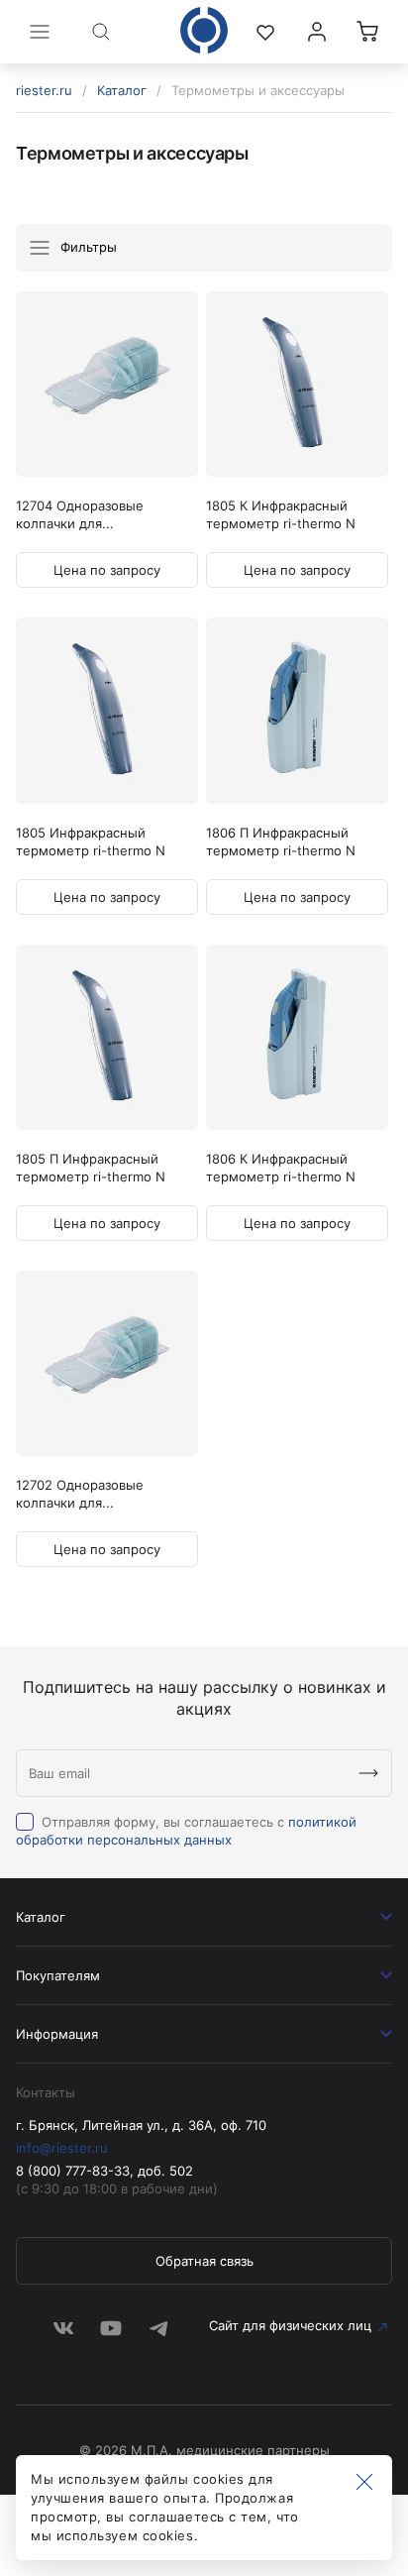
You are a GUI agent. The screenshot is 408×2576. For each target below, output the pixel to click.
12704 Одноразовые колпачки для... (80, 514)
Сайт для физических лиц (290, 2325)
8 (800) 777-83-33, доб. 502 (104, 2171)
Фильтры (87, 247)
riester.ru (44, 90)
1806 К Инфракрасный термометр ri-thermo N (281, 1168)
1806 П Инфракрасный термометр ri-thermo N (281, 841)
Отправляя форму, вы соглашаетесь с (186, 1831)
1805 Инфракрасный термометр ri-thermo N (91, 841)
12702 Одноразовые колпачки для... (80, 1494)
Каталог (122, 90)
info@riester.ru (62, 2148)
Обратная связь (204, 2261)
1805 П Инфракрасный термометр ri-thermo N (91, 1168)
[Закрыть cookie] (364, 2483)
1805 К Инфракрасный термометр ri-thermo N (281, 514)
